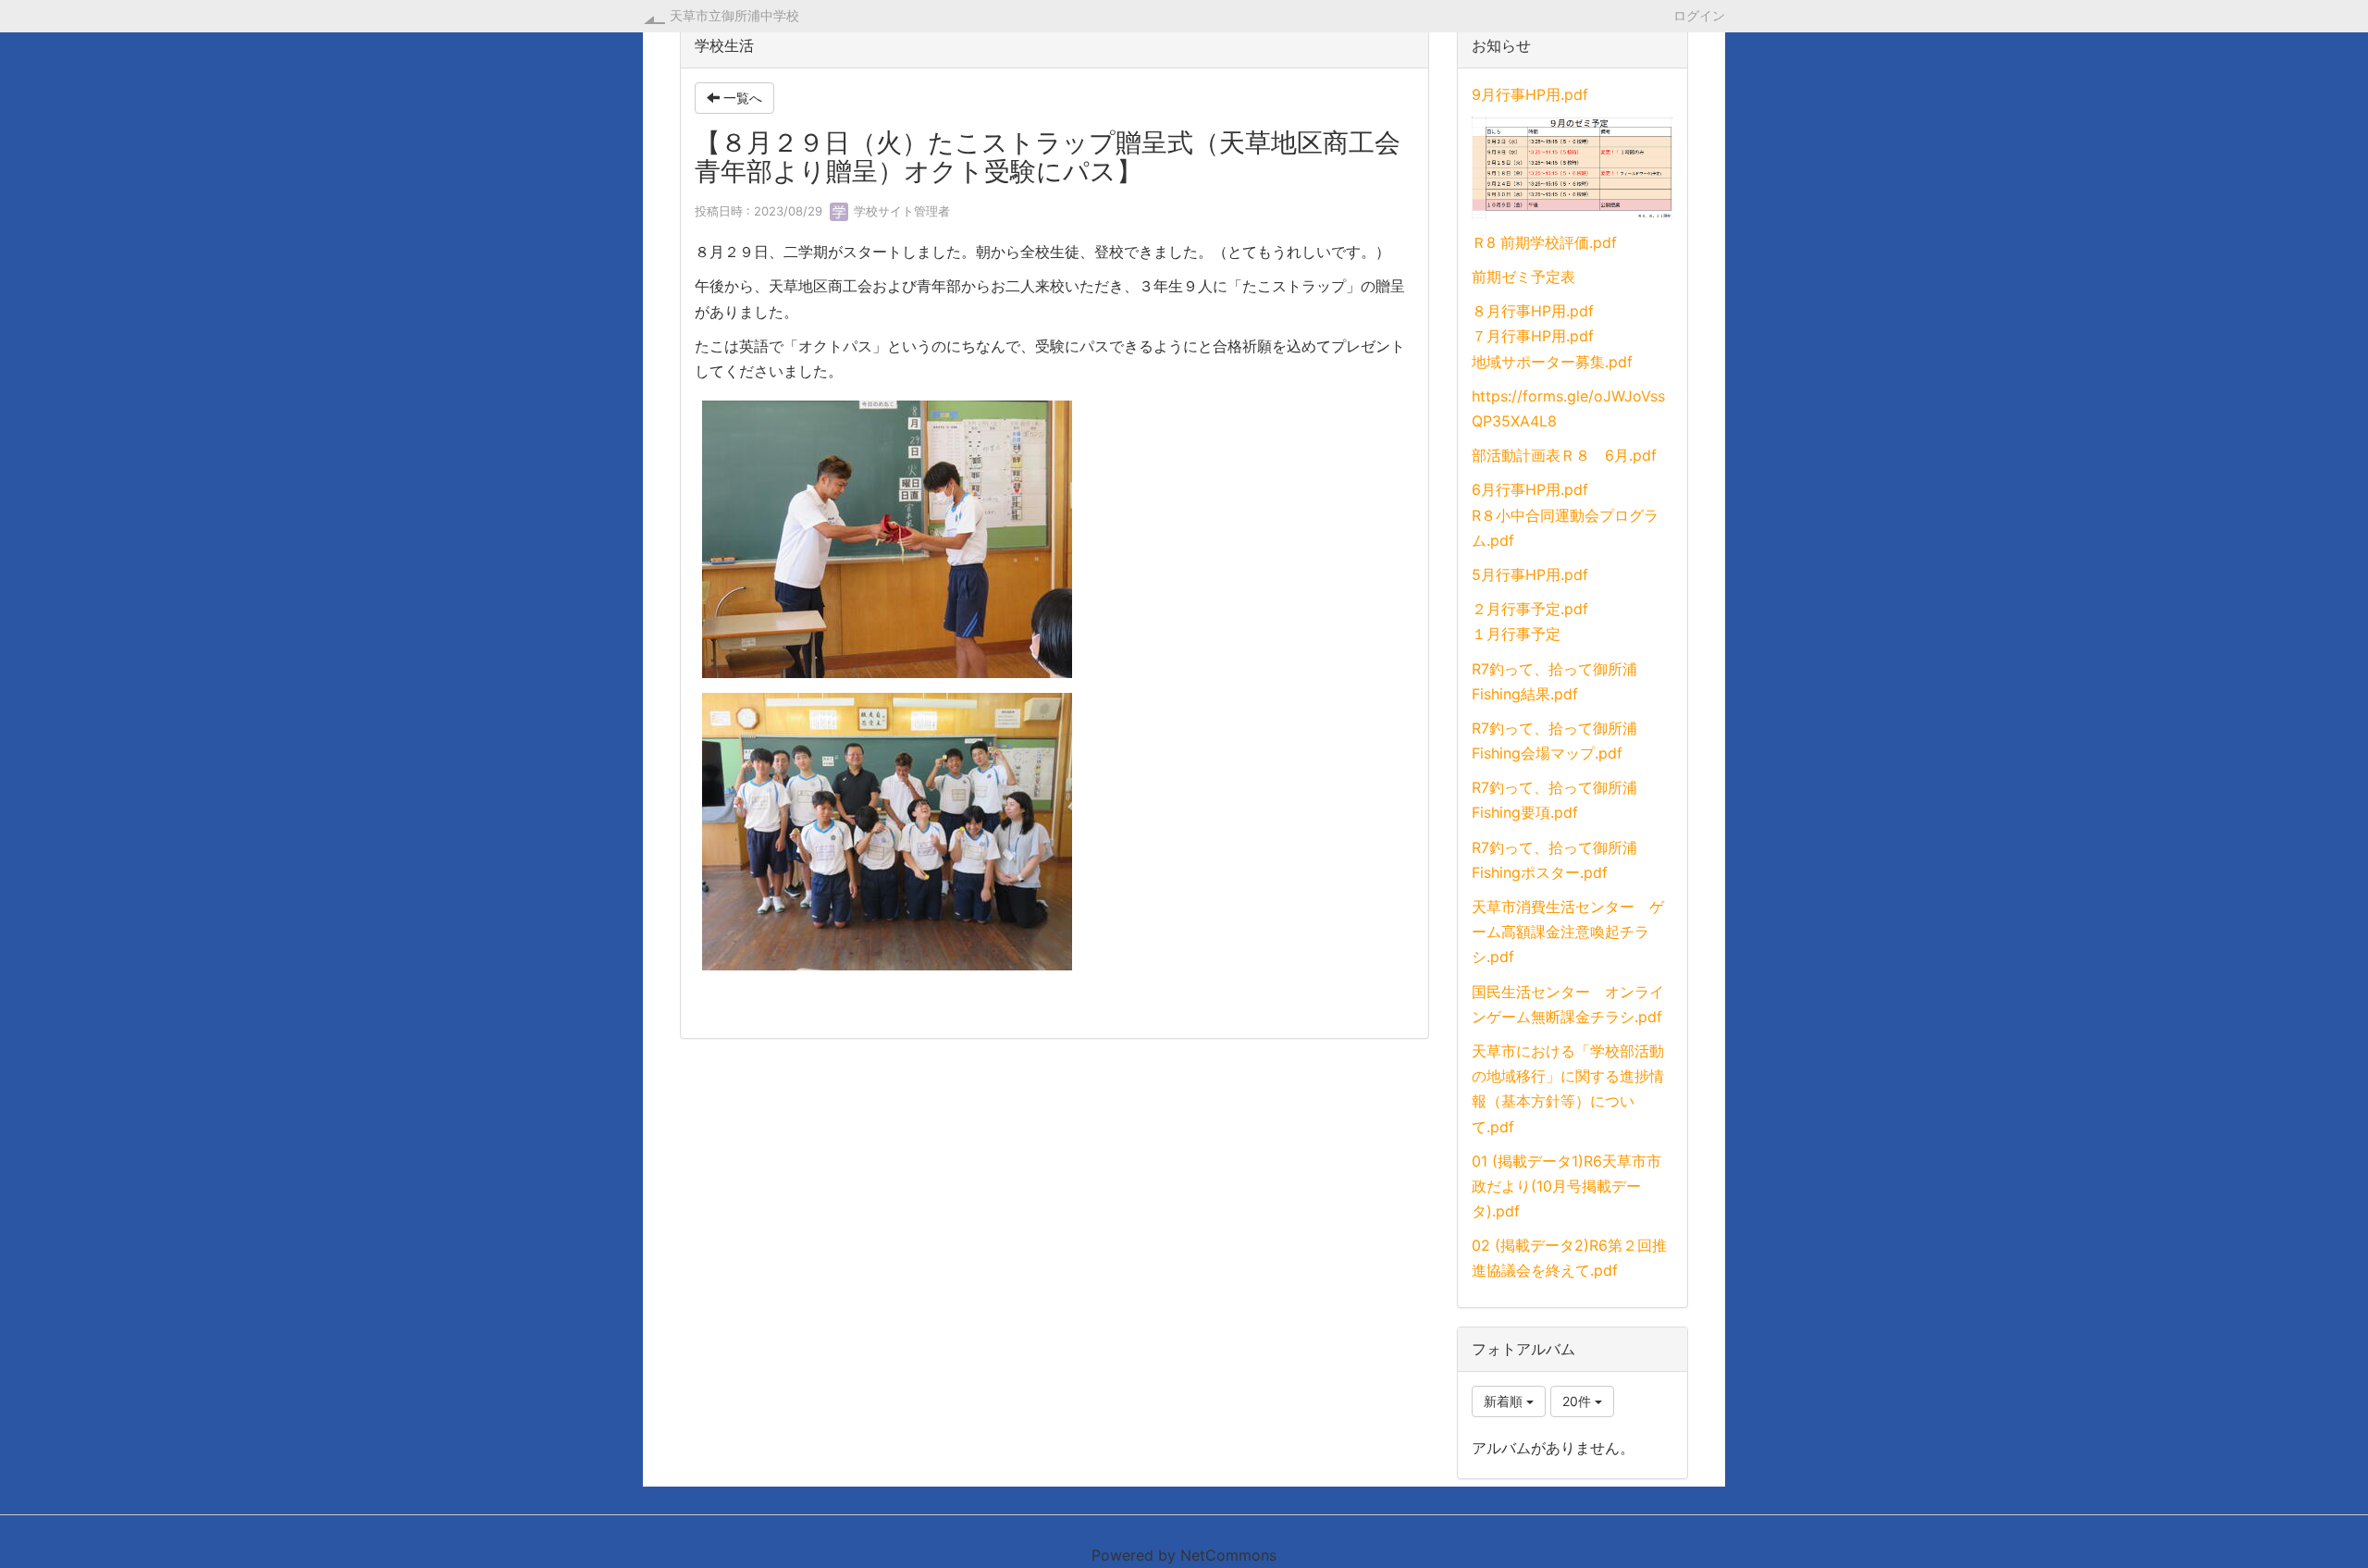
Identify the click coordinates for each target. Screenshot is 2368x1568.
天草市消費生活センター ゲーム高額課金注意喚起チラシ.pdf (1568, 932)
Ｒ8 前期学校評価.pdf (1544, 242)
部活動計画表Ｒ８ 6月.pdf (1564, 455)
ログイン (1699, 15)
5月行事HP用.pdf (1530, 574)
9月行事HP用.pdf (1530, 94)
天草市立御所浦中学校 (734, 15)
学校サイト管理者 (900, 211)
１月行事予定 (1516, 634)
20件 (1579, 1401)
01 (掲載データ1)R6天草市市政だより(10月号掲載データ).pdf (1566, 1186)
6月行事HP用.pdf (1530, 489)
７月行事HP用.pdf (1533, 336)
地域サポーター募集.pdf (1552, 362)
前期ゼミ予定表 (1523, 277)
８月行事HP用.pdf (1533, 311)
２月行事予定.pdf (1530, 609)
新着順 (1505, 1401)
